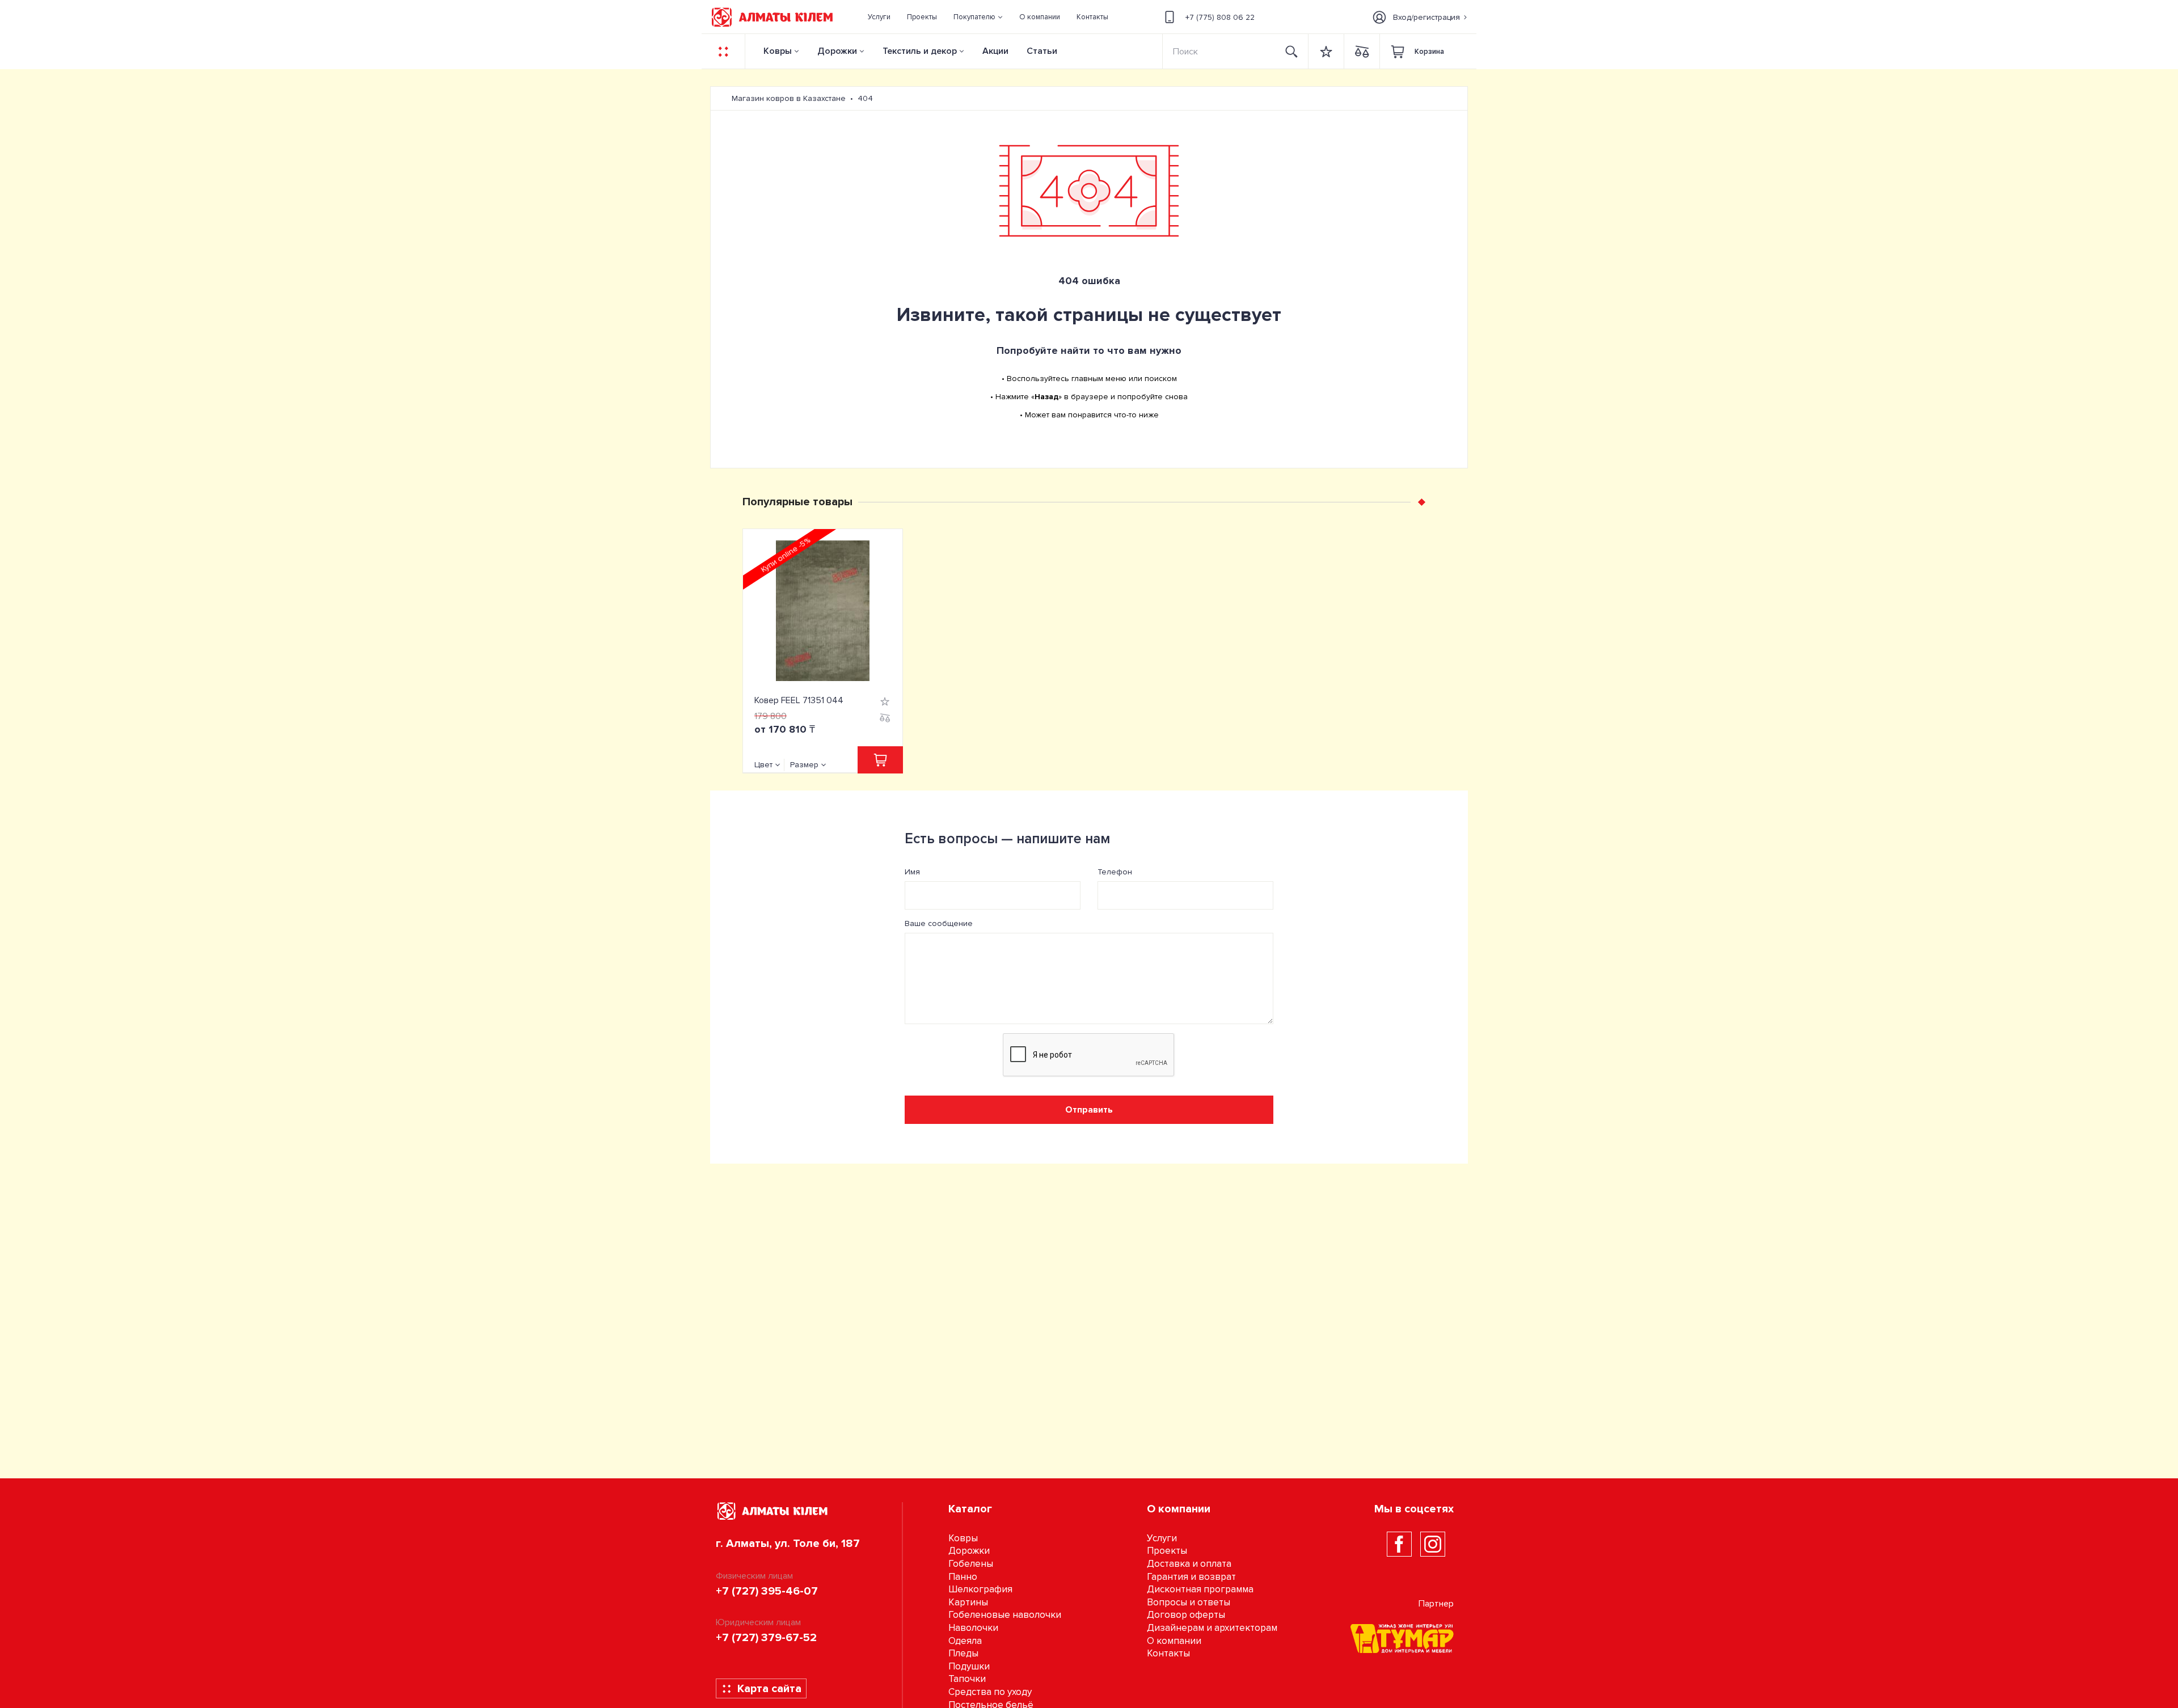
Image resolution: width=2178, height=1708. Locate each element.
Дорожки (837, 51)
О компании (1174, 1641)
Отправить (1089, 1110)
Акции (995, 51)
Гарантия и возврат (1191, 1577)
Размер (804, 765)
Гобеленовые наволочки (1005, 1615)
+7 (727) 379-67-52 (766, 1638)
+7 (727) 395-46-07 (767, 1591)
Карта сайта (769, 1689)
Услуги (1162, 1538)
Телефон (1115, 872)
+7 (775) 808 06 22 (1220, 17)
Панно (963, 1577)
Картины (968, 1602)
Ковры (778, 51)
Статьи (1042, 51)
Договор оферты (1186, 1615)
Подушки (969, 1666)
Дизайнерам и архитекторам (1212, 1628)
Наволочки (973, 1628)
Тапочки (967, 1679)
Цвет (763, 765)
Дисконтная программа (1200, 1589)
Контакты (1168, 1653)
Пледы (963, 1653)
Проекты (1167, 1551)
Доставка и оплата (1189, 1564)
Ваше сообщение (939, 923)
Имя (912, 872)
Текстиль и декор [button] (920, 51)
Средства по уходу (990, 1692)
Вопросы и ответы (1189, 1602)
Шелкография (980, 1589)
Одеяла (965, 1641)
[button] (978, 17)
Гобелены (971, 1564)
